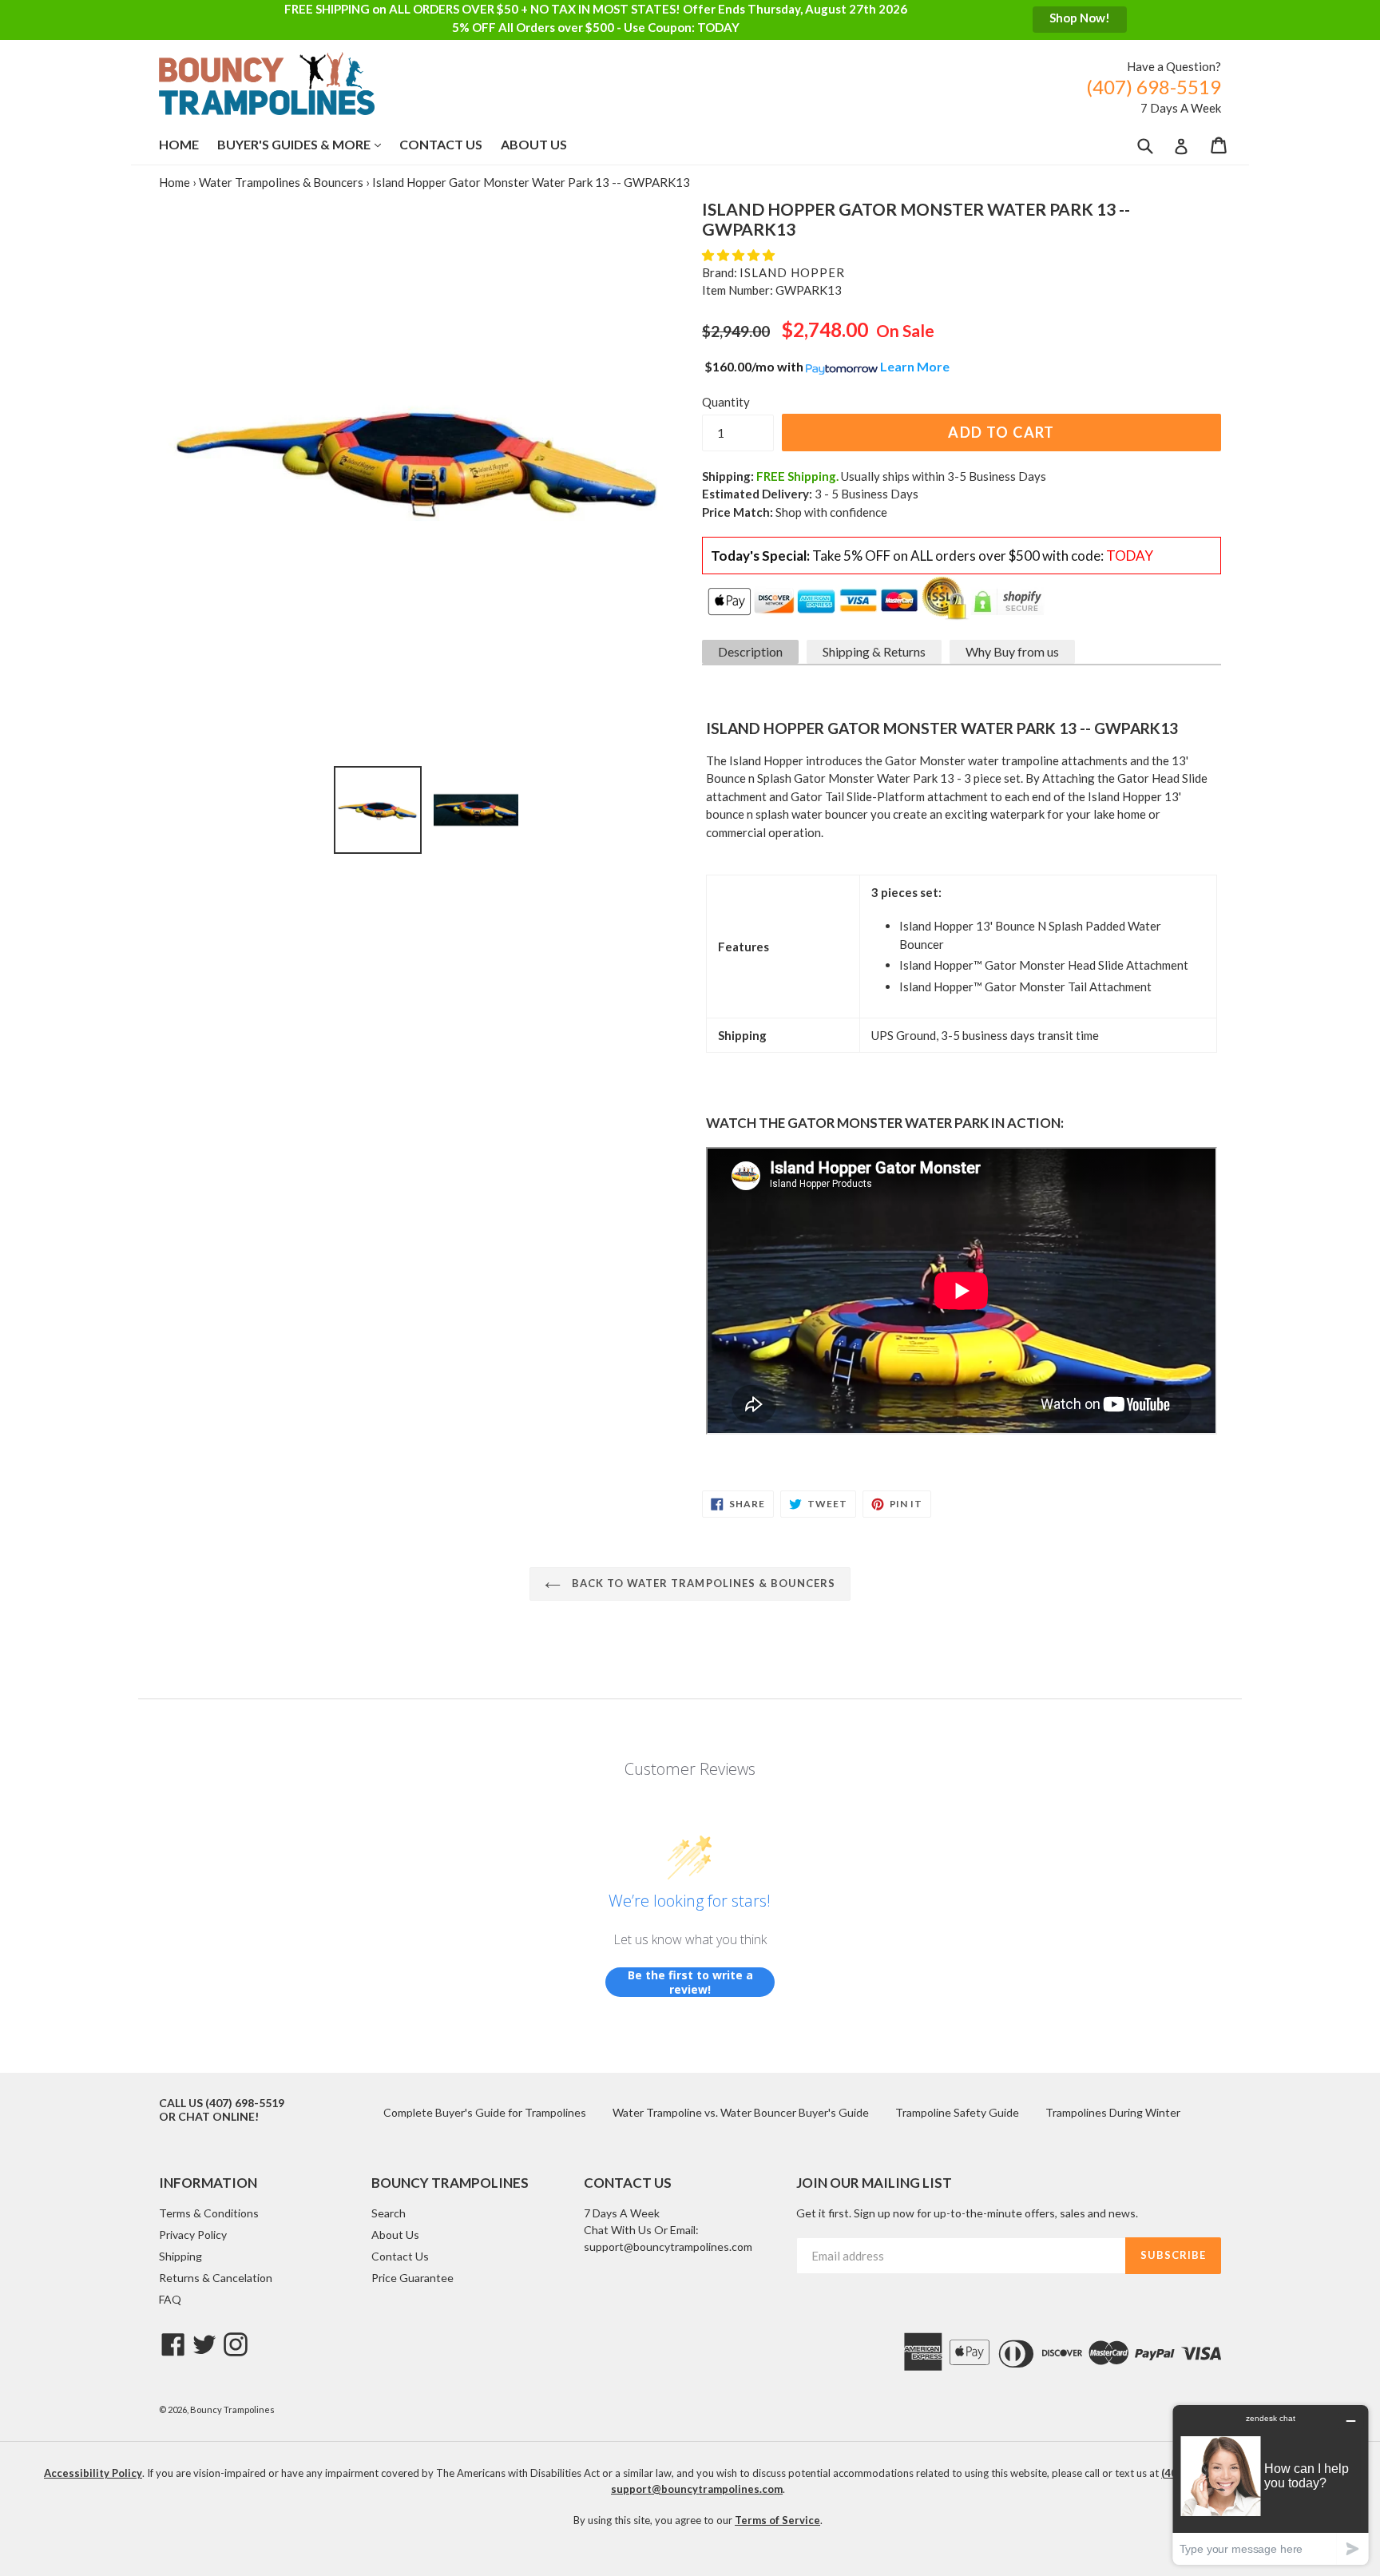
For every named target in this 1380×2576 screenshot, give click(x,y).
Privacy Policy (193, 2235)
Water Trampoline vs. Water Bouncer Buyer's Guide (741, 2112)
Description (750, 651)
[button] (740, 255)
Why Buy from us (1012, 651)
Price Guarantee (412, 2278)
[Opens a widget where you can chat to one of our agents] (1271, 2485)
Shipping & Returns (874, 651)
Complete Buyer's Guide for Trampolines (485, 2112)
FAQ (170, 2299)
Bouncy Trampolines (232, 2409)
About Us (534, 144)
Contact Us (441, 144)
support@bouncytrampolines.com (668, 2247)
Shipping (180, 2256)
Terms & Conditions (209, 2213)
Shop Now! (1080, 18)
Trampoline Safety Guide (957, 2112)
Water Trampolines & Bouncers (281, 182)
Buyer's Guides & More (307, 144)
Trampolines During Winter (1113, 2112)
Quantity (726, 402)
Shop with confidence (831, 512)
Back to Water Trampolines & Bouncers (702, 1583)
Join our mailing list (874, 2183)
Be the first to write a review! (690, 1982)
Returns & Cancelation (216, 2278)
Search (389, 2213)
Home (179, 144)
